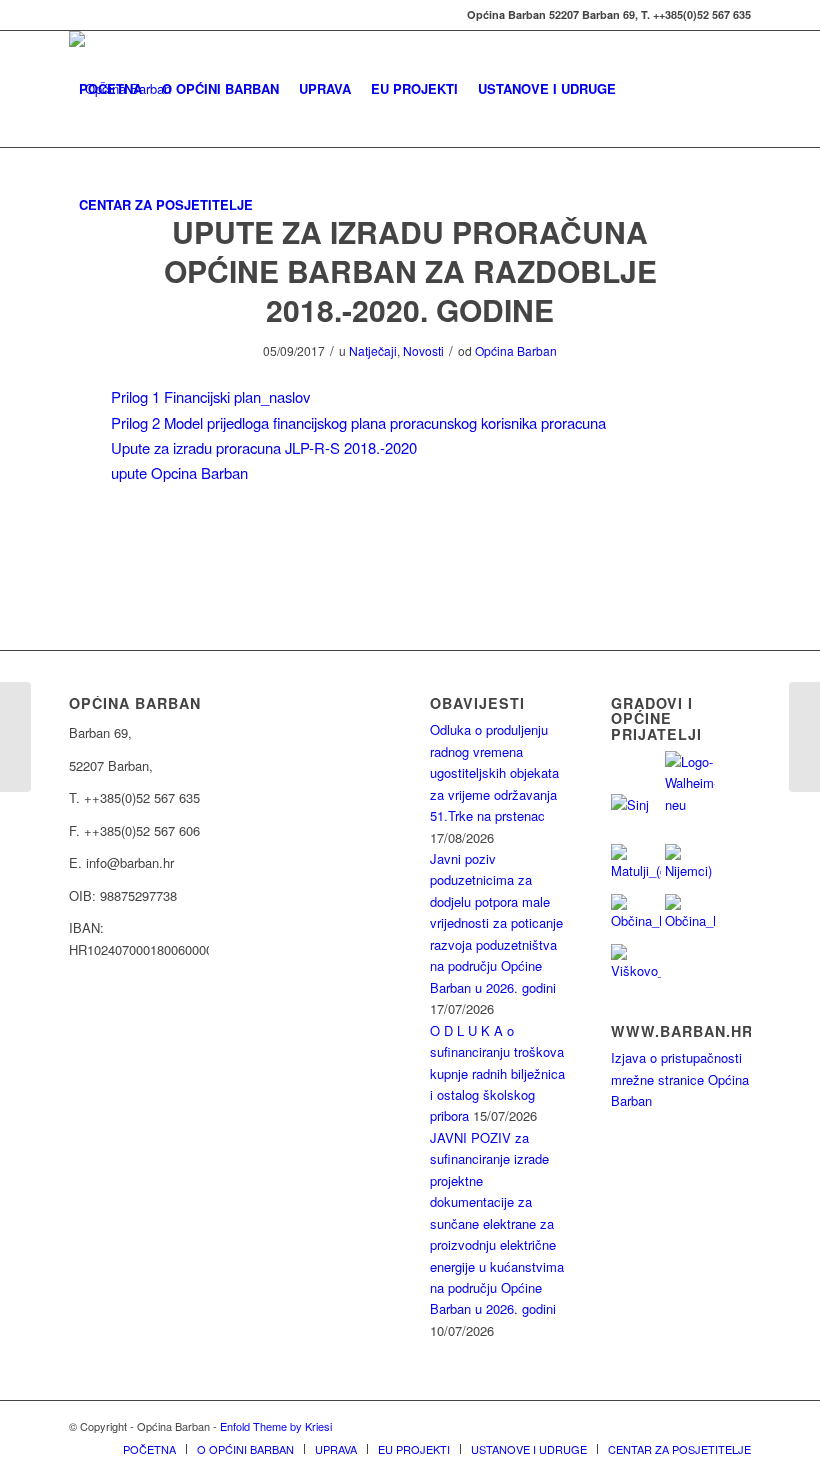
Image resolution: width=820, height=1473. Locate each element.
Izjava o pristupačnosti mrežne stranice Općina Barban (680, 1079)
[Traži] (279, 205)
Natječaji (373, 350)
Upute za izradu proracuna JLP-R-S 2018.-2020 (264, 447)
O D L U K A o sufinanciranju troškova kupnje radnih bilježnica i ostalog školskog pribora (497, 1073)
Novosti (423, 350)
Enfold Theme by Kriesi (276, 1426)
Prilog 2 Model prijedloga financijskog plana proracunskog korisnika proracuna (358, 422)
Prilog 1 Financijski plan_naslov (210, 396)
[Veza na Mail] (75, 15)
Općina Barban (516, 350)
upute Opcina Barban (179, 472)
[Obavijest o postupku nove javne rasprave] (15, 737)
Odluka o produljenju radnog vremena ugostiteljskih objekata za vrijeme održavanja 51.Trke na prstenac (494, 772)
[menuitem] (110, 89)
